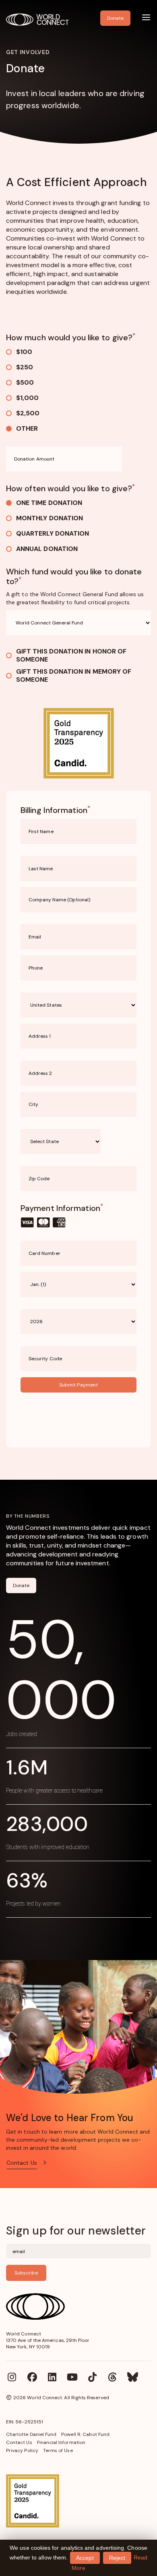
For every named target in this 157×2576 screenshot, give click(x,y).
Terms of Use (58, 2450)
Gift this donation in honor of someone (71, 656)
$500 (25, 382)
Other (27, 428)
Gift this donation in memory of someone (74, 676)
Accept (85, 2558)
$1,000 (27, 398)
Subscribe (26, 2273)
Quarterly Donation (53, 533)
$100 (24, 352)
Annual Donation (47, 549)
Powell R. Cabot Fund (85, 2434)
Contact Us (19, 2442)
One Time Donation (49, 503)
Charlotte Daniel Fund (31, 2434)
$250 (25, 367)
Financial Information (61, 2442)
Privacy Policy (22, 2450)
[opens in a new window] (78, 2501)
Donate (21, 1585)
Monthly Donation (50, 518)
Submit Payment (78, 1385)
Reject (117, 2558)
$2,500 (28, 413)
